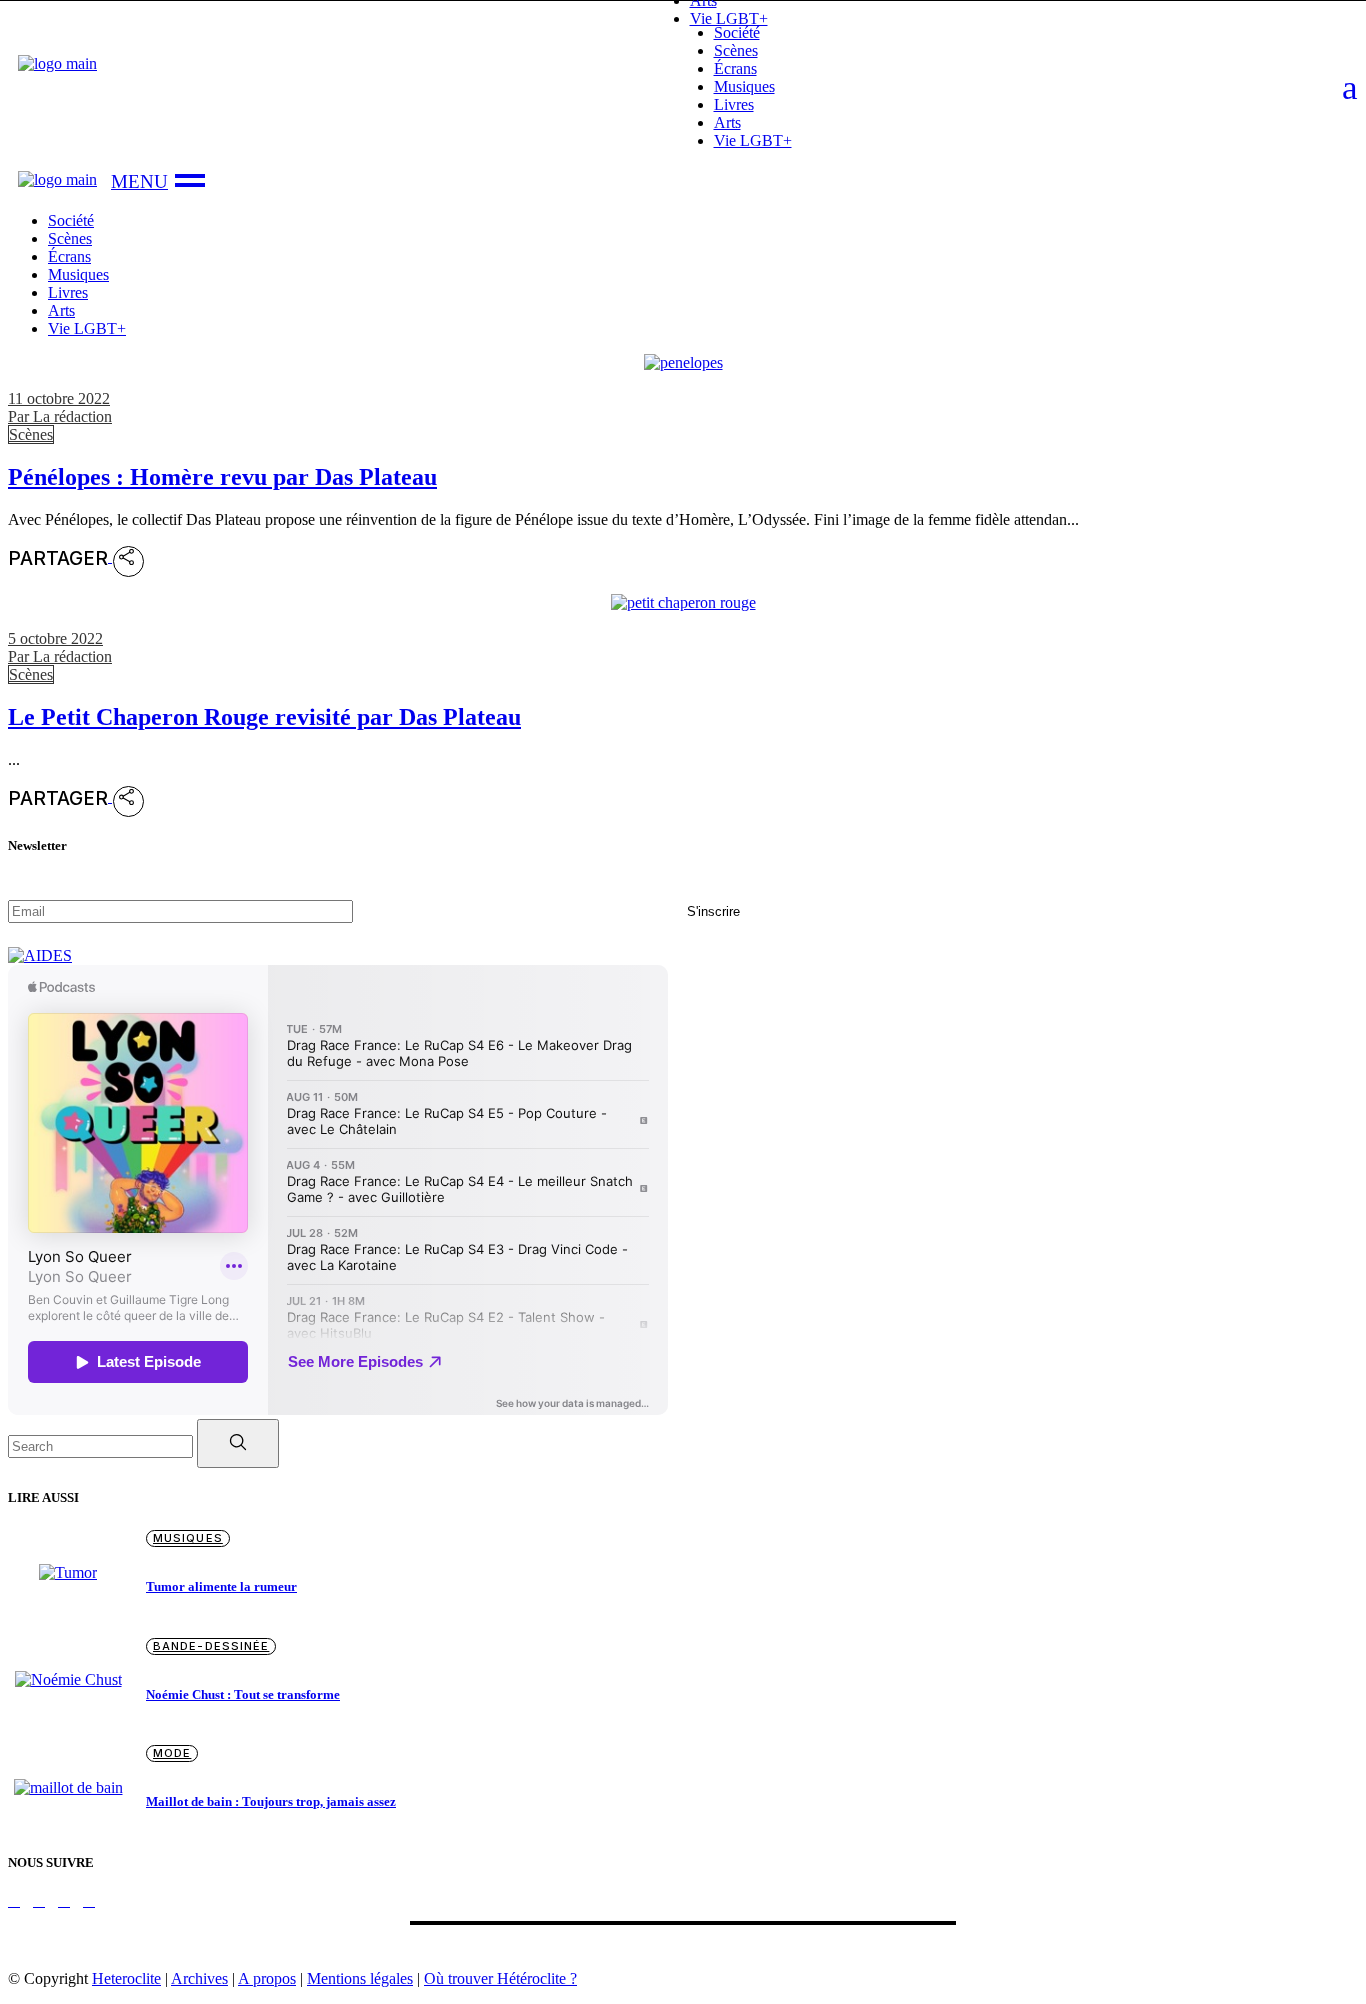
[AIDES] (40, 955)
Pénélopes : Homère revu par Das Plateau (222, 477)
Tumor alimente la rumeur (221, 1586)
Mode (172, 1753)
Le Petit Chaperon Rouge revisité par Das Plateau (264, 717)
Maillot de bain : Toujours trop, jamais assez (271, 1801)
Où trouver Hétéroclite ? (500, 1978)
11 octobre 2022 (59, 398)
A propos (267, 1978)
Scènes (31, 434)
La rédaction (60, 416)
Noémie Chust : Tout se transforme (243, 1694)
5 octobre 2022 (55, 638)
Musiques (188, 1538)
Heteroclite (126, 1978)
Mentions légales (360, 1978)
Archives (199, 1978)
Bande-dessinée (211, 1646)
